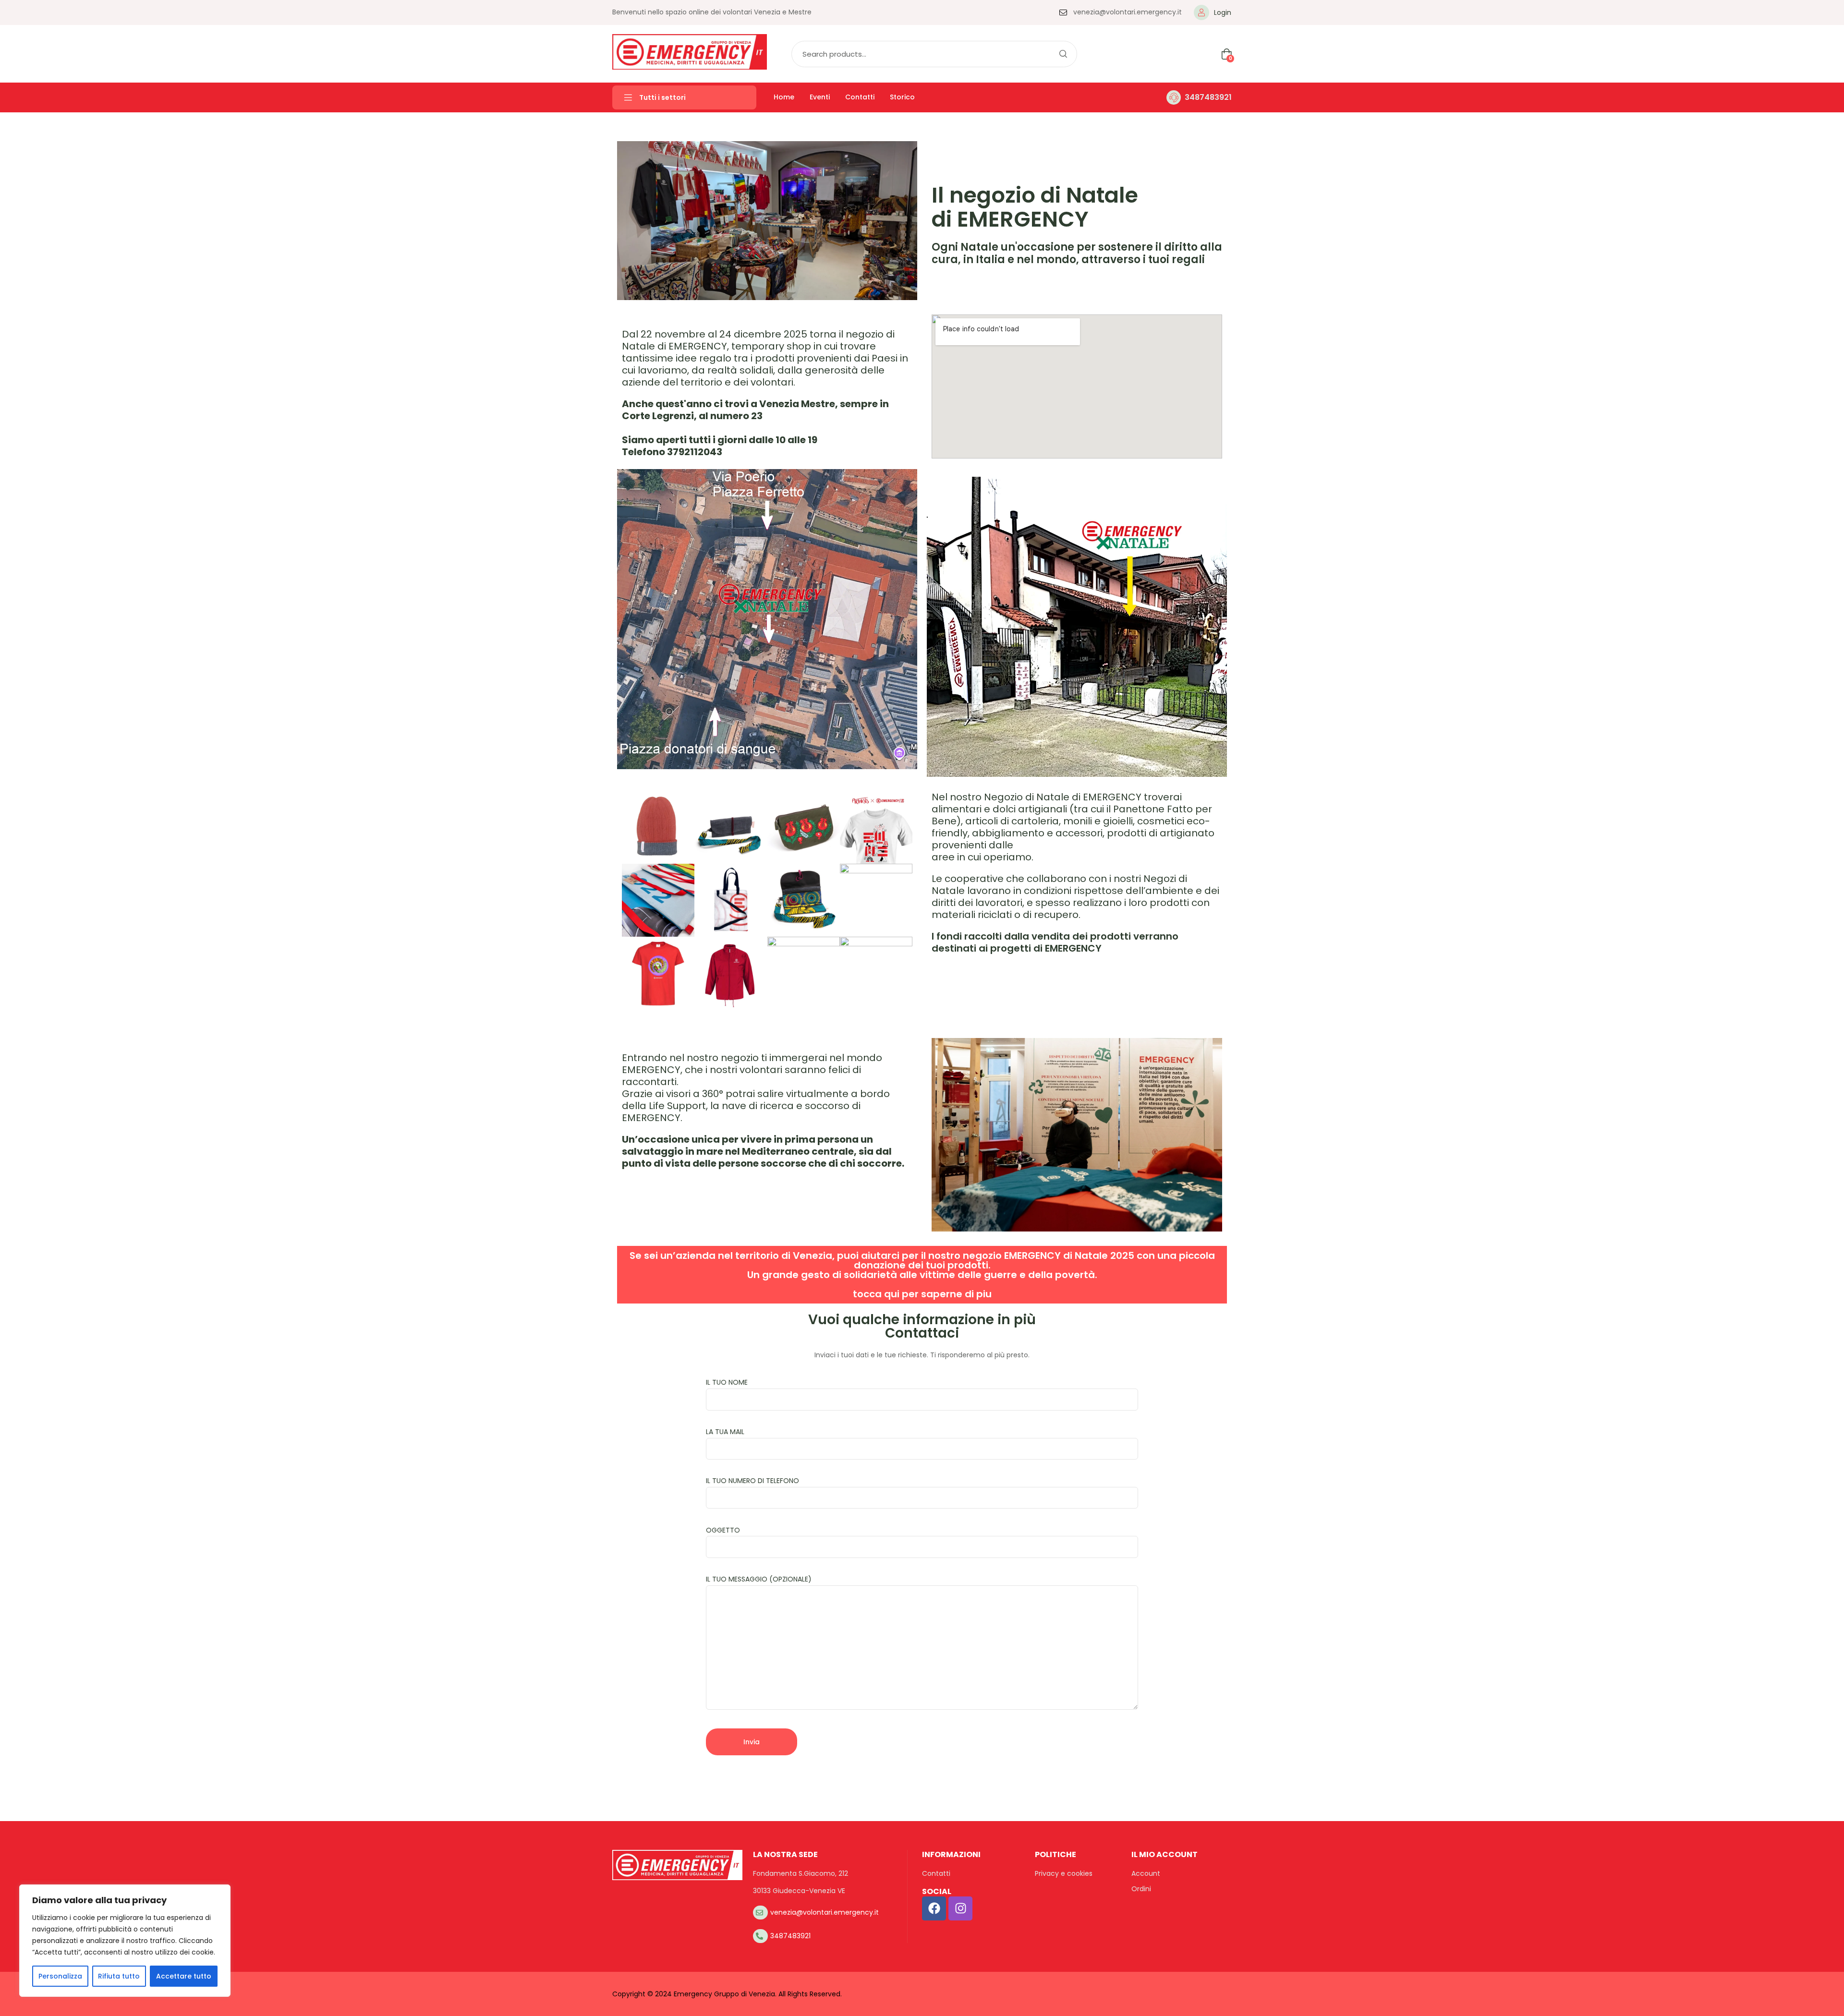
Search (1063, 54)
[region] (125, 1941)
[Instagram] (960, 1908)
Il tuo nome (727, 1382)
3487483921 (1208, 97)
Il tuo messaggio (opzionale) (759, 1579)
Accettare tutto (184, 1976)
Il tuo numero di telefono (752, 1481)
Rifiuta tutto (119, 1976)
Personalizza (60, 1976)
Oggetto (723, 1530)
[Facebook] (934, 1908)
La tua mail (725, 1432)
